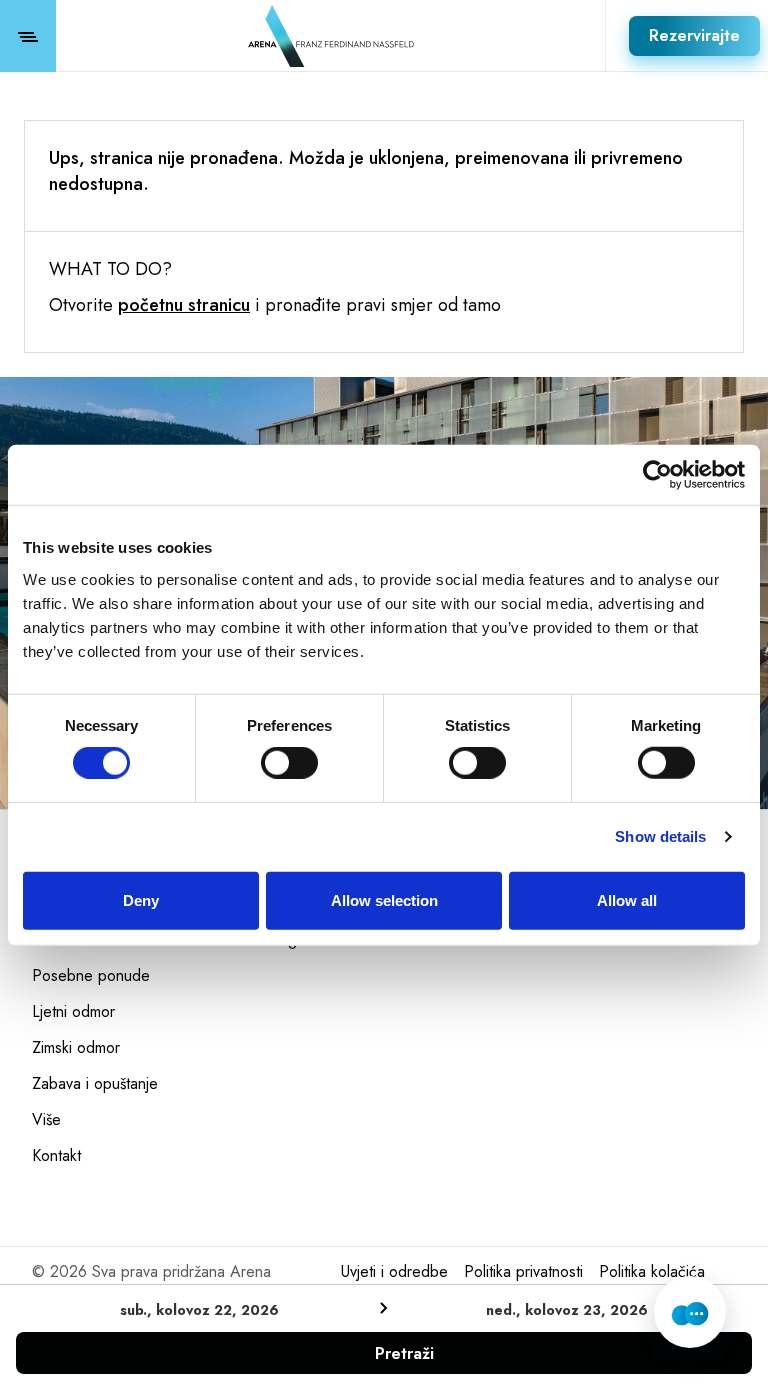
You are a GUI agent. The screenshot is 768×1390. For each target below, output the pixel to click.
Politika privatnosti (523, 1271)
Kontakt (56, 1156)
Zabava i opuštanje (95, 1084)
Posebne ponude (91, 976)
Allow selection (384, 899)
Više (46, 1120)
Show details (660, 836)
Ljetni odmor (73, 1012)
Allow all (627, 899)
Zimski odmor (76, 1048)
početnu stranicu (184, 305)
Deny (141, 899)
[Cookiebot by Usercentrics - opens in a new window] (657, 475)
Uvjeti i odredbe (394, 1271)
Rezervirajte (694, 35)
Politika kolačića (652, 1271)
